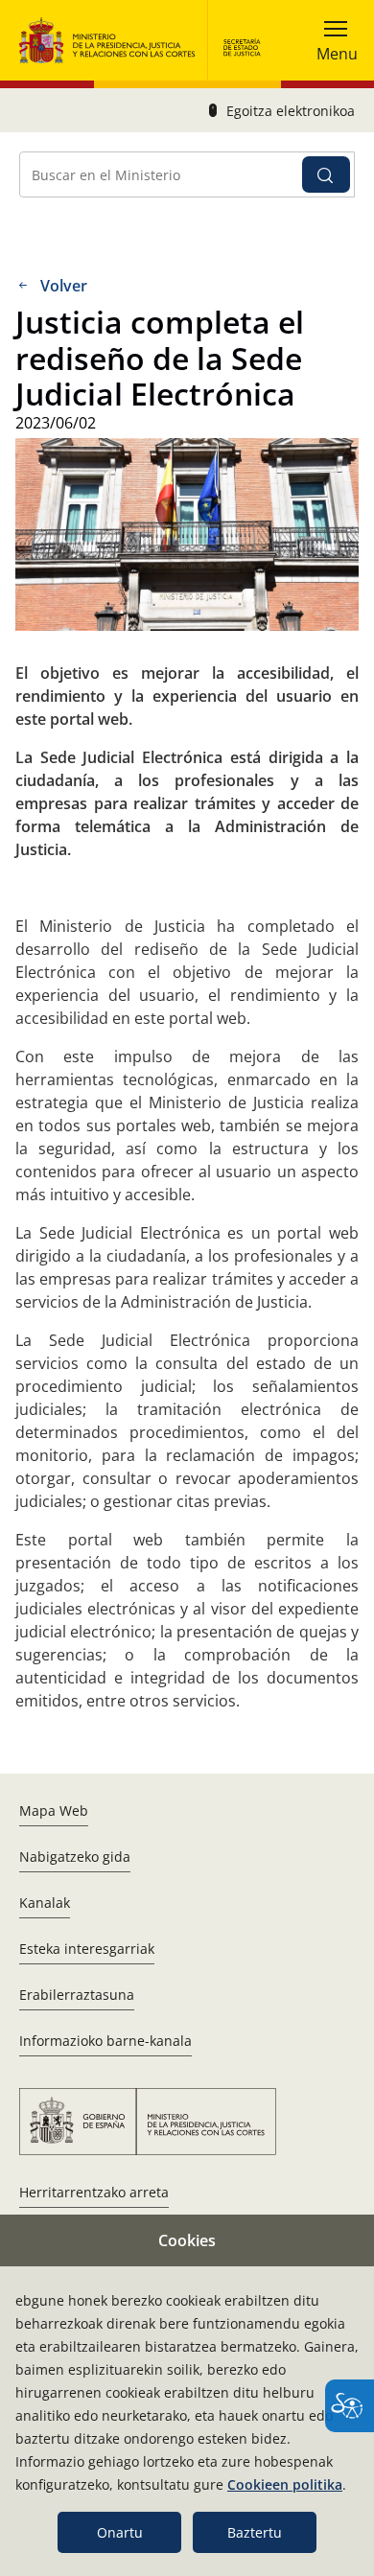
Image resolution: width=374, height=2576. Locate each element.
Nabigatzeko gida (75, 1857)
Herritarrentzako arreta (94, 2192)
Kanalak (45, 1903)
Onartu (120, 2532)
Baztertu (255, 2532)
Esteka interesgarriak (87, 1949)
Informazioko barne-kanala (105, 2041)
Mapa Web (54, 1810)
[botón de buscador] (326, 174)
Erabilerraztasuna (77, 1995)
